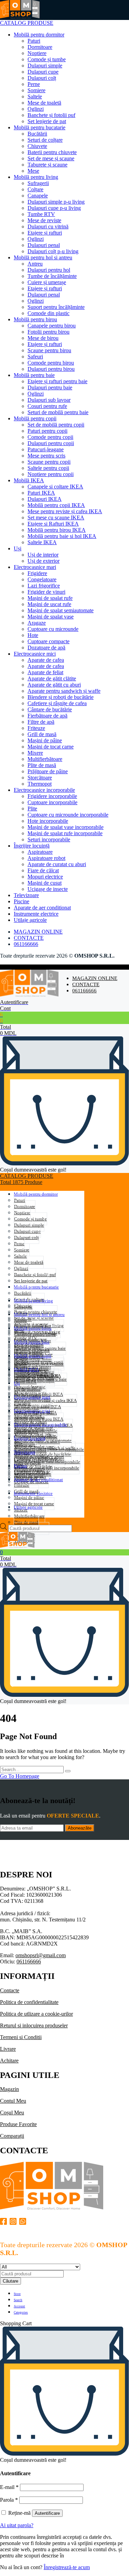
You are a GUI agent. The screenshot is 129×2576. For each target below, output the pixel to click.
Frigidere (37, 573)
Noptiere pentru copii (51, 474)
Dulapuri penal (44, 245)
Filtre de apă (41, 722)
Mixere (35, 753)
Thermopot (40, 784)
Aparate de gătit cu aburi (54, 685)
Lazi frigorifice (44, 586)
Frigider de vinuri (46, 592)
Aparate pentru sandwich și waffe (64, 691)
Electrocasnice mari (35, 567)
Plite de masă (42, 765)
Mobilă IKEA (29, 480)
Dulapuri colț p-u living (53, 251)
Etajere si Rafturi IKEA (53, 524)
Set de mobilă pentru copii (56, 425)
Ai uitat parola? (17, 2525)
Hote (33, 635)
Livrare (8, 2049)
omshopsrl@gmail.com (41, 1955)
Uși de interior (43, 555)
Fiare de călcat (43, 870)
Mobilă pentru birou (35, 319)
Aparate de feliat (45, 672)
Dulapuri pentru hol (49, 270)
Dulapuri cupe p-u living (54, 208)
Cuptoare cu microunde (53, 629)
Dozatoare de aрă (46, 648)
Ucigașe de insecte (48, 889)
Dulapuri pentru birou (51, 369)
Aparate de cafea (46, 660)
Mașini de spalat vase (51, 617)
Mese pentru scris (46, 456)
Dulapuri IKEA (45, 499)
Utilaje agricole (30, 920)
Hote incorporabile (48, 821)
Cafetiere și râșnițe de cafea (57, 703)
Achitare (9, 2061)
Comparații (12, 2136)
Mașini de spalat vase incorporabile (66, 827)
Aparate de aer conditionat (42, 908)
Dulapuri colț (42, 78)
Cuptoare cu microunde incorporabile (68, 815)
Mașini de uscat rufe (49, 604)
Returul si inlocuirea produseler (34, 2025)
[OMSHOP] (20, 17)
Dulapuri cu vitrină (48, 227)
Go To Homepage (20, 1776)
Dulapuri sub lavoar (49, 400)
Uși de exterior (44, 561)
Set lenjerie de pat (47, 121)
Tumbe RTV (41, 214)
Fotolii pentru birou (49, 332)
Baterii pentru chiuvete (52, 152)
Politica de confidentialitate (29, 2002)
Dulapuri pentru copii (51, 443)
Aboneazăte (80, 1828)
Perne (34, 84)
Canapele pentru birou (52, 326)
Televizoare (26, 895)
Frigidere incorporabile (52, 796)
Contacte (10, 1990)
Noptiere (37, 53)
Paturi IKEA (41, 493)
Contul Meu (13, 2101)
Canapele (38, 196)
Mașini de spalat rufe (50, 598)
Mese (33, 171)
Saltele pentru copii (48, 468)
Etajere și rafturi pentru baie (57, 381)
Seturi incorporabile (49, 839)
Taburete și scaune (47, 165)
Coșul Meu (12, 2112)
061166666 (26, 944)
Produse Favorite (18, 2124)
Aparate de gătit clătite (52, 678)
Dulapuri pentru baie (50, 387)
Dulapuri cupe (43, 72)
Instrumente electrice (36, 914)
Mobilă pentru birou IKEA (57, 530)
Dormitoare (40, 47)
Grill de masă (42, 734)
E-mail (9, 2487)
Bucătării (37, 134)
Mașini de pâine (45, 740)
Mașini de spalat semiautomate (61, 610)
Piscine (21, 901)
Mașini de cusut (45, 883)
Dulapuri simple (45, 66)
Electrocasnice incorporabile (44, 790)
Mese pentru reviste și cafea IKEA (65, 511)
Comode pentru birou (51, 363)
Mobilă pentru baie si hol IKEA (62, 536)
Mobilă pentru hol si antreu (43, 257)
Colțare (35, 189)
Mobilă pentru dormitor (39, 35)
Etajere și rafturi (45, 233)
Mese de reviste (44, 220)
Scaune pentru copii (49, 462)
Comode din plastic (49, 313)
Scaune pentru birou (49, 350)
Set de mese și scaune (51, 158)
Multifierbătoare (45, 759)
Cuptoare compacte (49, 641)
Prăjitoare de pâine (48, 771)
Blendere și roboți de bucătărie (61, 697)
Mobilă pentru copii (35, 418)
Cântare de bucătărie (50, 709)
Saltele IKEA (42, 542)
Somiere (36, 90)
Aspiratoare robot (46, 858)
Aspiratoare (40, 852)
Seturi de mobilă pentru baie (58, 412)
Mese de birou (43, 338)
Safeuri (35, 357)
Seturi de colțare (45, 140)
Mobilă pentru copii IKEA (56, 505)
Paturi (34, 41)
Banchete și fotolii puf (51, 115)
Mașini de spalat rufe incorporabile (65, 833)
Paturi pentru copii (47, 431)
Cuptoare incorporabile (52, 802)
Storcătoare (40, 778)
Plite (32, 809)
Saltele (35, 96)
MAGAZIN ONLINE (38, 932)
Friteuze (36, 728)
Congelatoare (42, 579)
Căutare (10, 2281)
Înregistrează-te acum (67, 2567)
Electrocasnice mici (35, 654)
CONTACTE (29, 938)
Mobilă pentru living (36, 177)
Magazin (9, 2089)
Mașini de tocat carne (51, 747)
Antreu (35, 264)
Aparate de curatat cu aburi (57, 864)
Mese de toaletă (44, 103)
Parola (9, 2500)
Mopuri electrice (45, 877)
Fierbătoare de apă (47, 716)
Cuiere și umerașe (47, 282)
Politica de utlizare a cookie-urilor (36, 2014)
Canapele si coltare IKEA (55, 487)
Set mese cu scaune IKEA (56, 518)
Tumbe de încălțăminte (52, 276)
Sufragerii (38, 183)
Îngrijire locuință (32, 846)
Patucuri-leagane (46, 449)
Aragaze (37, 623)
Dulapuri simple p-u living (56, 202)
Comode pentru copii (50, 437)
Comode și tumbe (47, 59)
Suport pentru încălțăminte (56, 307)
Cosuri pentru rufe (47, 406)
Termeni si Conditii (21, 2037)
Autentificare (47, 2513)
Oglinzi (36, 109)
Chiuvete (37, 146)
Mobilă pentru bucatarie (40, 127)
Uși (18, 548)
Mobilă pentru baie (34, 375)
